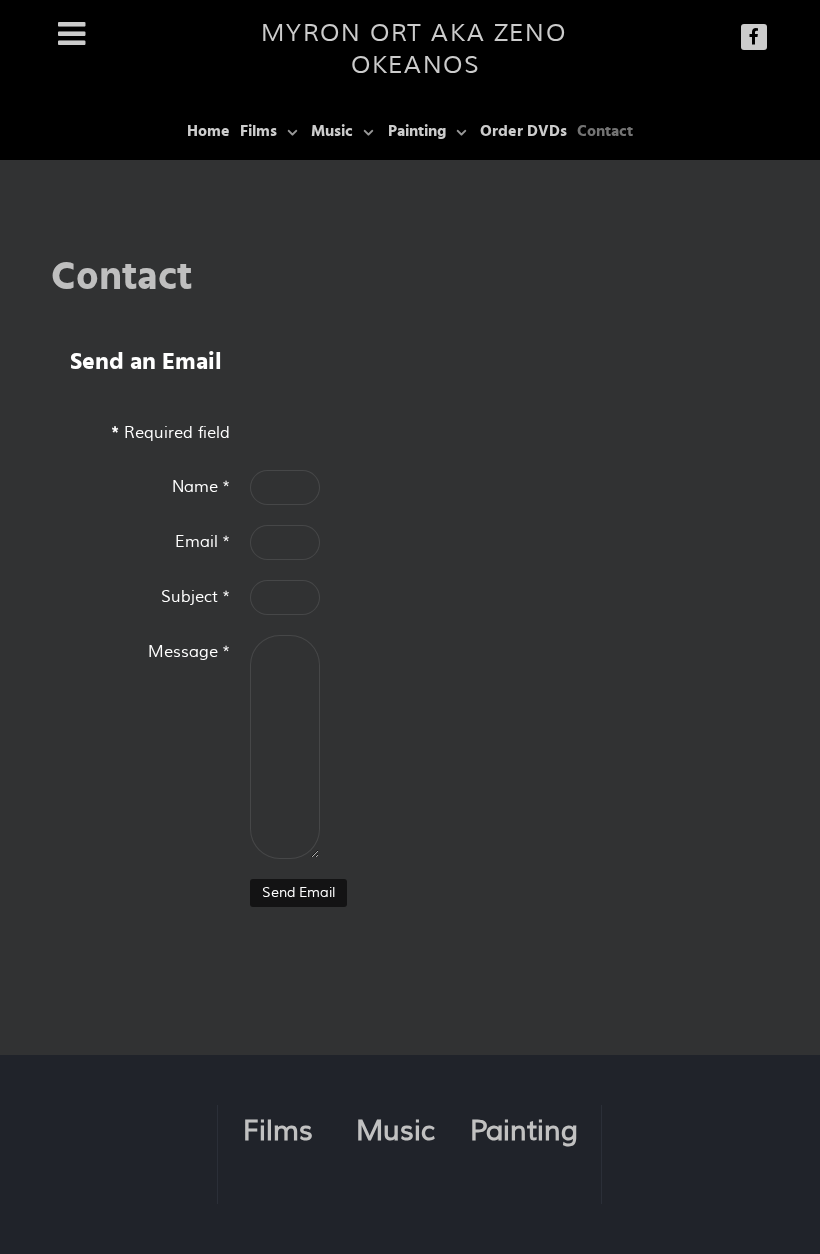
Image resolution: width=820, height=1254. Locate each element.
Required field (170, 433)
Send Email (298, 893)
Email (202, 542)
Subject (195, 597)
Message (189, 652)
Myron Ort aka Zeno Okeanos (413, 49)
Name (201, 487)
